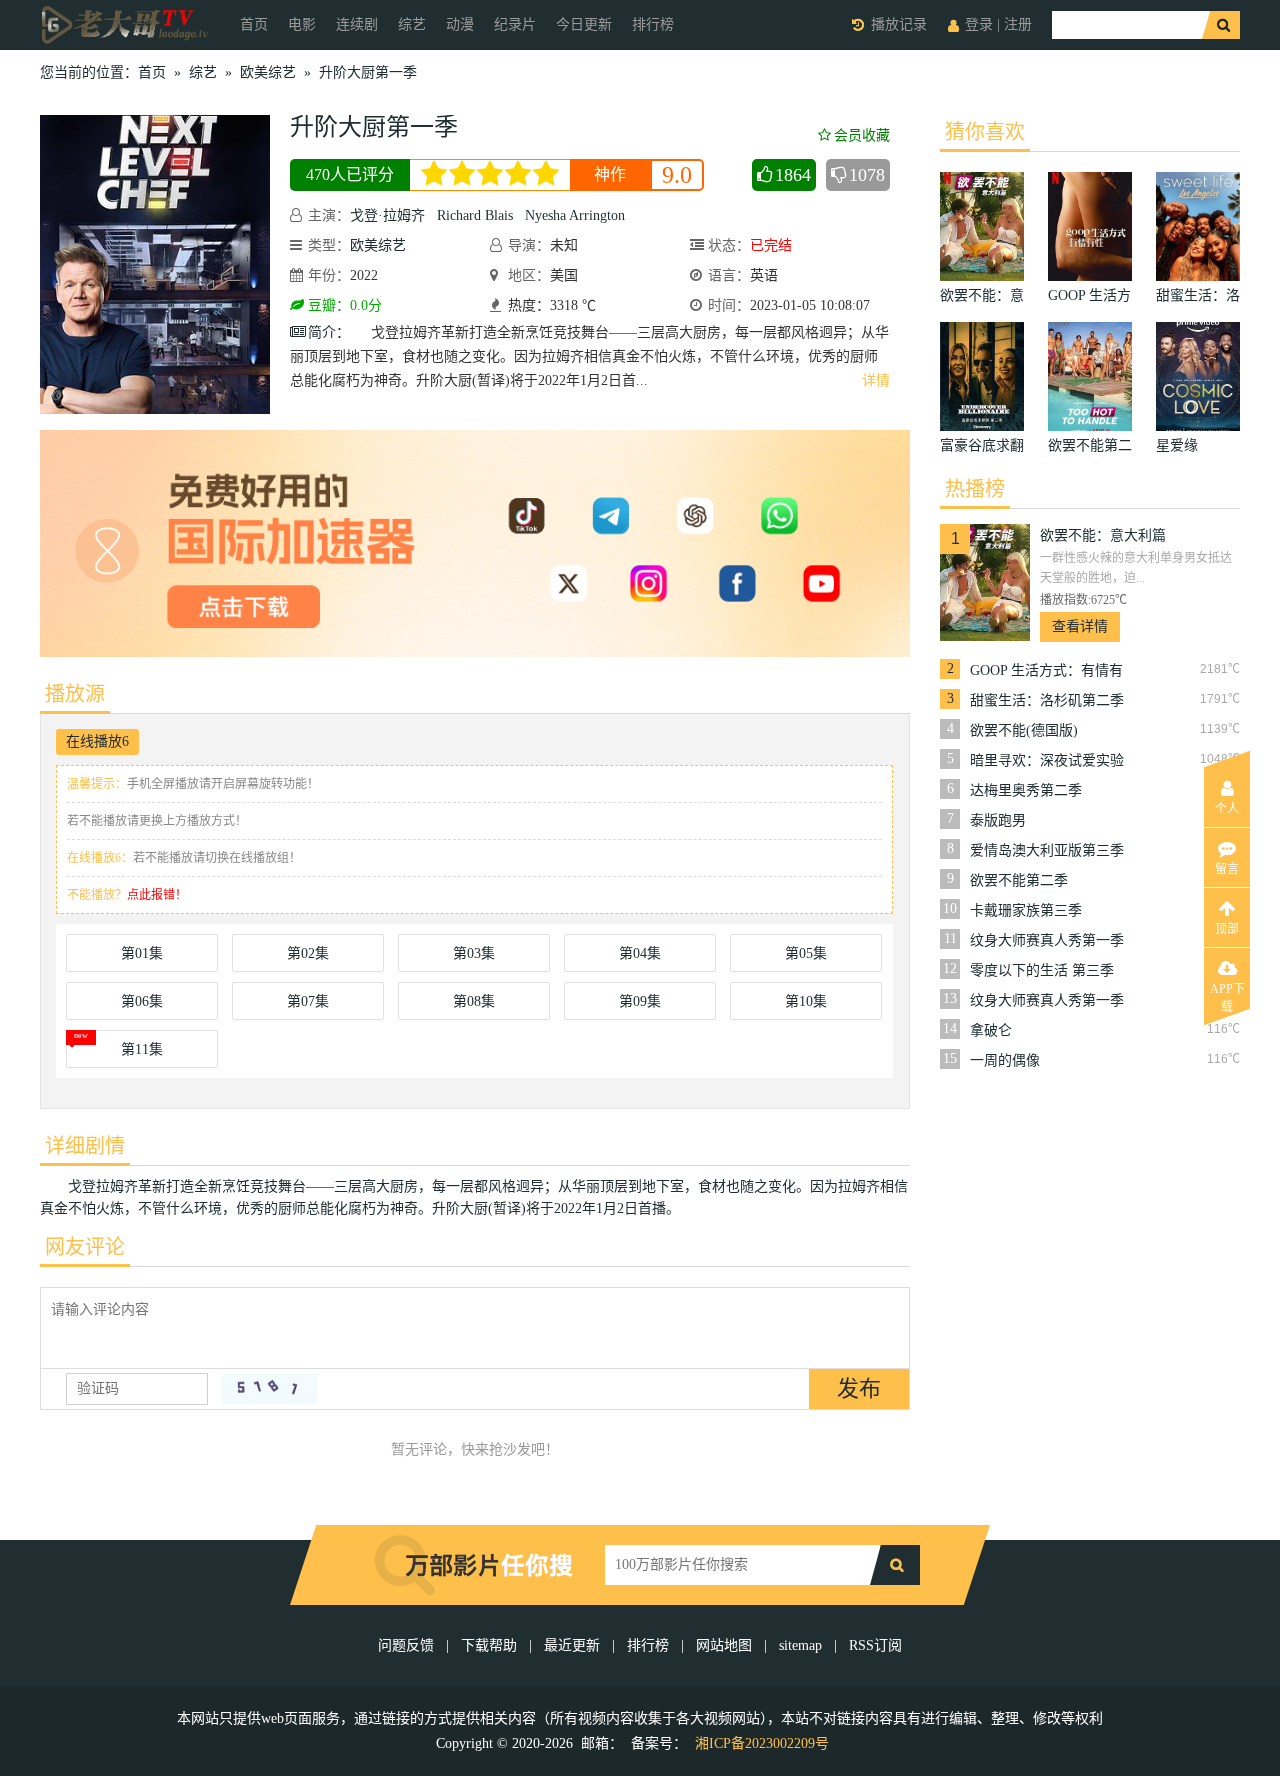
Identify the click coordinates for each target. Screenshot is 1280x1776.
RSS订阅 (875, 1645)
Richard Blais (475, 215)
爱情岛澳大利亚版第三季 (1047, 850)
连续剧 (357, 24)
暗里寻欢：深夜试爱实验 (1047, 760)
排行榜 (653, 24)
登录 (979, 24)
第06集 (142, 1001)
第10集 (806, 1001)
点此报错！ (157, 895)
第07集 (308, 1001)
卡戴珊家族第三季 (1026, 910)
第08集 (474, 1001)
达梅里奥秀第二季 (1026, 790)
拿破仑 (991, 1030)
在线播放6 (97, 741)
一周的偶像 (1005, 1060)
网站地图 (724, 1645)
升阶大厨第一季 (368, 72)
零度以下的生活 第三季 (1042, 970)
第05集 (806, 953)
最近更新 (572, 1645)
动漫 (460, 24)
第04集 (640, 953)
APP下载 (1227, 995)
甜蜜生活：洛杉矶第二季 (1047, 700)
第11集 (142, 1049)
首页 (254, 24)
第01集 (142, 953)
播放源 (75, 694)
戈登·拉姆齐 (387, 215)
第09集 (640, 1001)
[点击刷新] (270, 1389)
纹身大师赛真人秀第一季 (1047, 940)
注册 (1018, 24)
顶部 (1227, 929)
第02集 (308, 953)
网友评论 (85, 1247)
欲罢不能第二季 (1019, 880)
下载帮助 (489, 1645)
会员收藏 (862, 135)
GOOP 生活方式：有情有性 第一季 (1046, 671)
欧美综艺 (268, 72)
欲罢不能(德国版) (1024, 730)
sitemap (800, 1645)
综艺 (412, 24)
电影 (302, 24)
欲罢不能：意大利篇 (1103, 535)
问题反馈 (408, 1645)
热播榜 (975, 489)
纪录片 (515, 24)
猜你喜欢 (985, 132)
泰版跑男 (998, 820)
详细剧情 (85, 1146)
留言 (1227, 869)
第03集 (474, 953)
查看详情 (1080, 626)
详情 (876, 380)
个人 (1227, 809)
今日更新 (584, 24)
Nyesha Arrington (575, 215)
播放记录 (899, 24)
